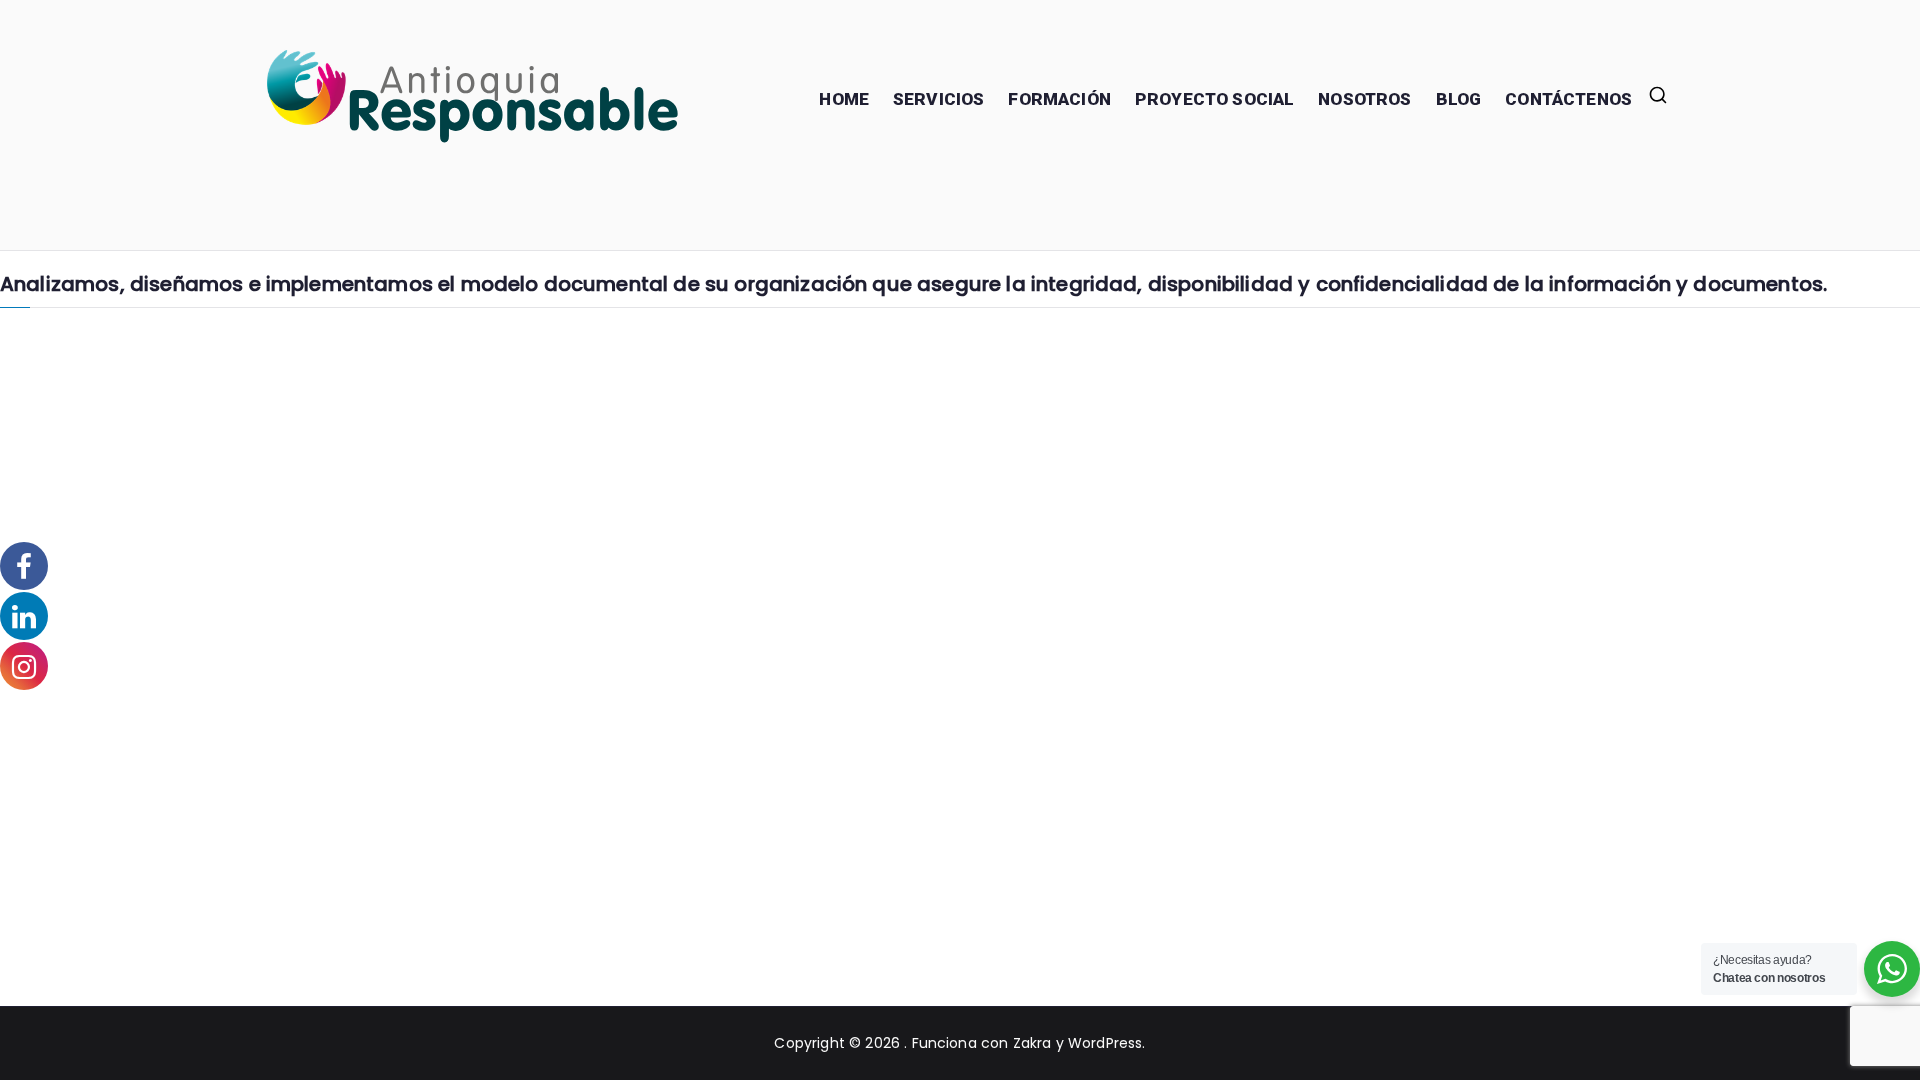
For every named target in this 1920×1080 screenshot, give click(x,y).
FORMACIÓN (1059, 99)
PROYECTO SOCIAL (1214, 99)
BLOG (1459, 99)
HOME (844, 99)
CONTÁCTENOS (1568, 99)
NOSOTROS (1364, 99)
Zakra (1032, 1043)
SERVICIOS (938, 99)
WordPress (1105, 1043)
